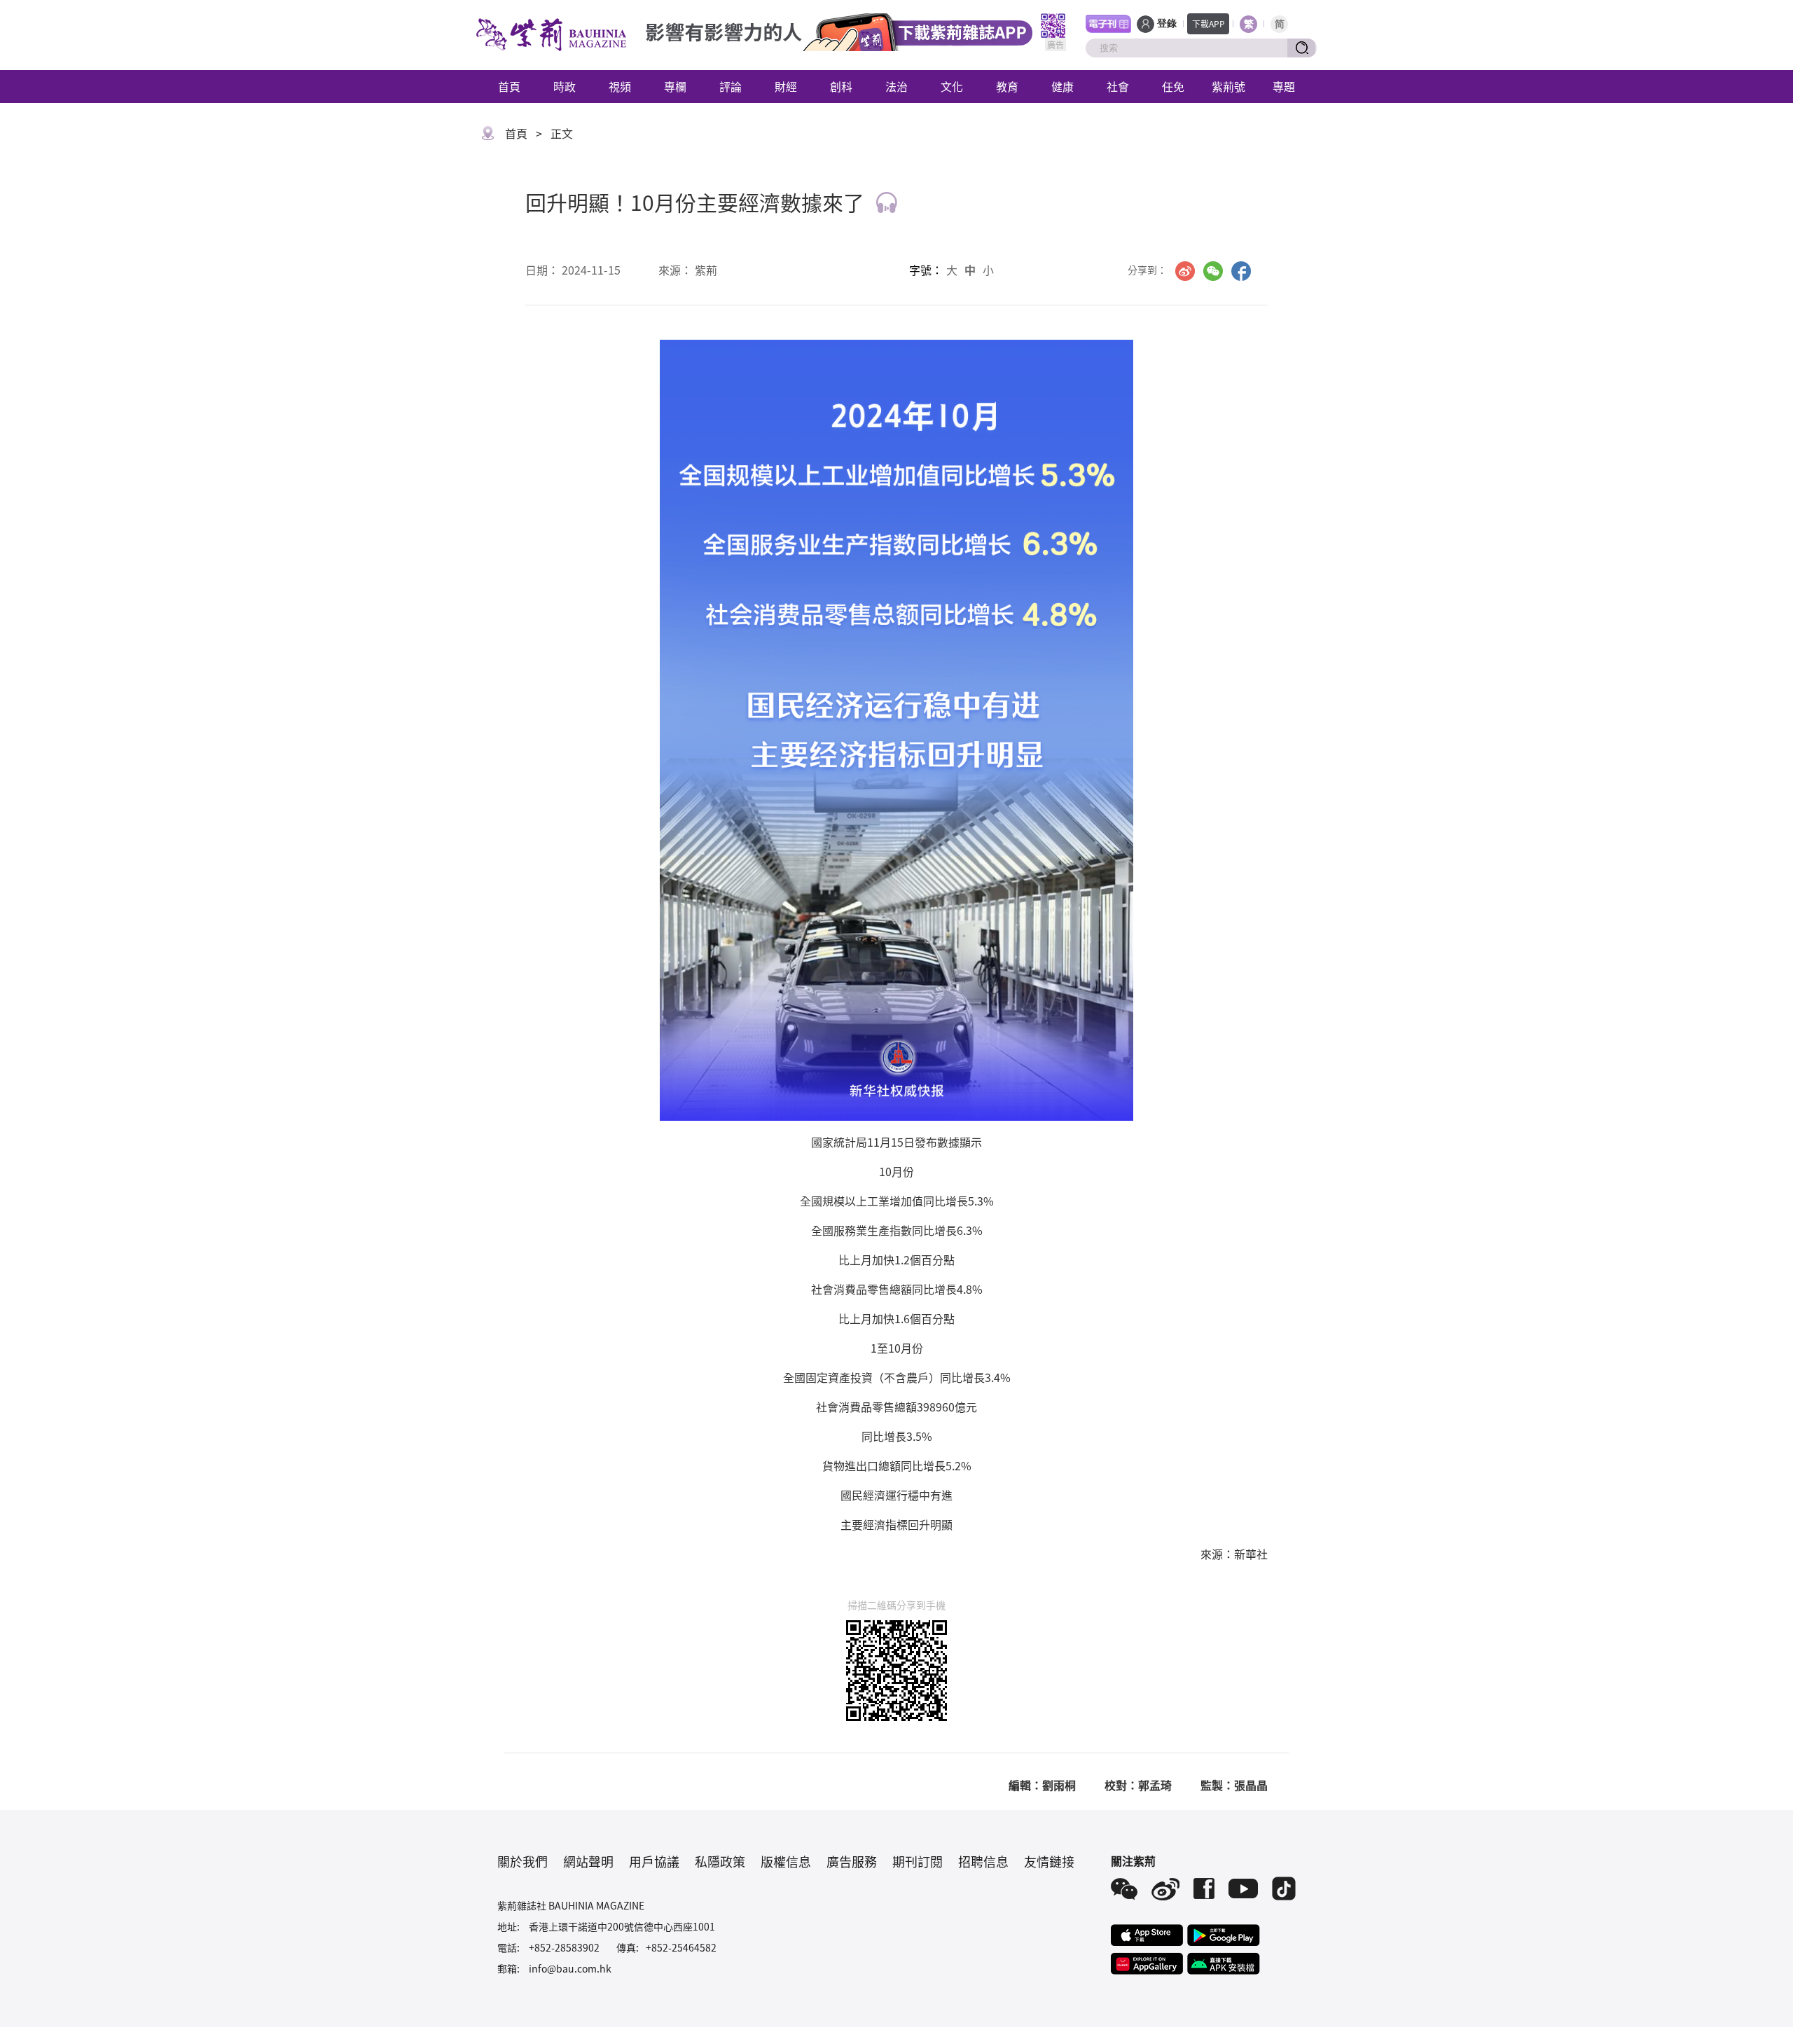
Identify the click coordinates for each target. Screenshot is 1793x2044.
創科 (841, 86)
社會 (1118, 86)
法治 (896, 86)
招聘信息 (983, 1861)
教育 (1007, 86)
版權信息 (786, 1861)
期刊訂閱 (918, 1861)
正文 (562, 133)
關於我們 (522, 1861)
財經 (786, 86)
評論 (731, 86)
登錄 (1167, 23)
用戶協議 (654, 1861)
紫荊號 (1228, 86)
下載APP (1209, 23)
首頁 (509, 86)
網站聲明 (588, 1861)
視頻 (620, 86)
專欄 (675, 86)
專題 (1284, 86)
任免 (1173, 86)
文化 (952, 86)
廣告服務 (852, 1861)
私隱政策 (720, 1861)
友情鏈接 (1049, 1861)
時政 (565, 86)
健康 (1062, 86)
